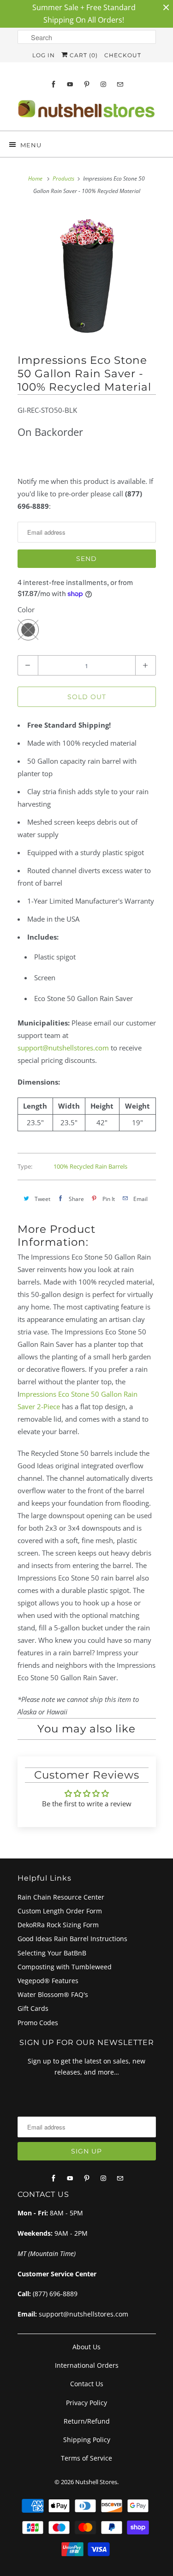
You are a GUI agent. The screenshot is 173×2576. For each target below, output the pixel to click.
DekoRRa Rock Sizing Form (58, 1925)
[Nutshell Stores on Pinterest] (87, 84)
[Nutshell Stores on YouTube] (70, 84)
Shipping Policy (87, 2440)
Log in (44, 55)
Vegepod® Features (48, 1981)
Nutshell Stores (96, 2482)
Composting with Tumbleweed (65, 1967)
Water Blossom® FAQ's (53, 1994)
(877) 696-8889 (55, 2294)
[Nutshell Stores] (87, 112)
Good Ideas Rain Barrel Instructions (72, 1939)
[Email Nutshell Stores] (120, 84)
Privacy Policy (86, 2403)
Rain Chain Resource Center (61, 1897)
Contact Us (87, 2384)
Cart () (83, 55)
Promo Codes (38, 2023)
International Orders (87, 2365)
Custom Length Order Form (60, 1911)
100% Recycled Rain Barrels (90, 1166)
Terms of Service (86, 2458)
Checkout (123, 55)
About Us (86, 2347)
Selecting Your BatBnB (52, 1953)
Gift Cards (33, 2008)
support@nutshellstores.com (63, 1048)
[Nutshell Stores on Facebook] (54, 84)
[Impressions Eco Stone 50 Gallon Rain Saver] (87, 278)
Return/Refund (87, 2421)
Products (63, 178)
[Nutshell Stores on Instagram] (103, 84)
